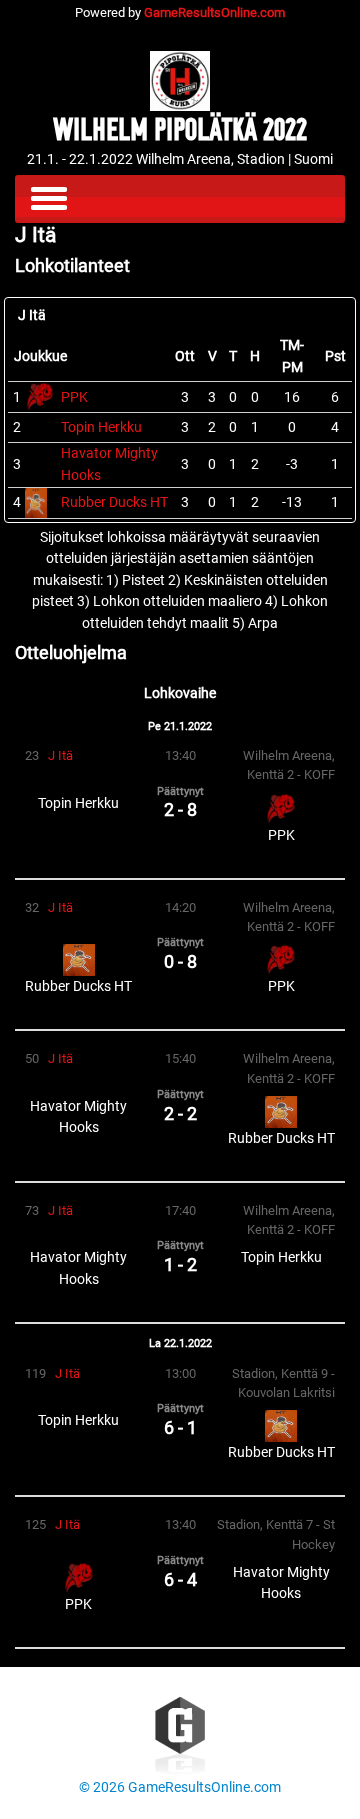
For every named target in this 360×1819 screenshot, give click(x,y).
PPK (74, 397)
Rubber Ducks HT (114, 502)
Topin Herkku (101, 427)
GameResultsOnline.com (214, 12)
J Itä (60, 755)
